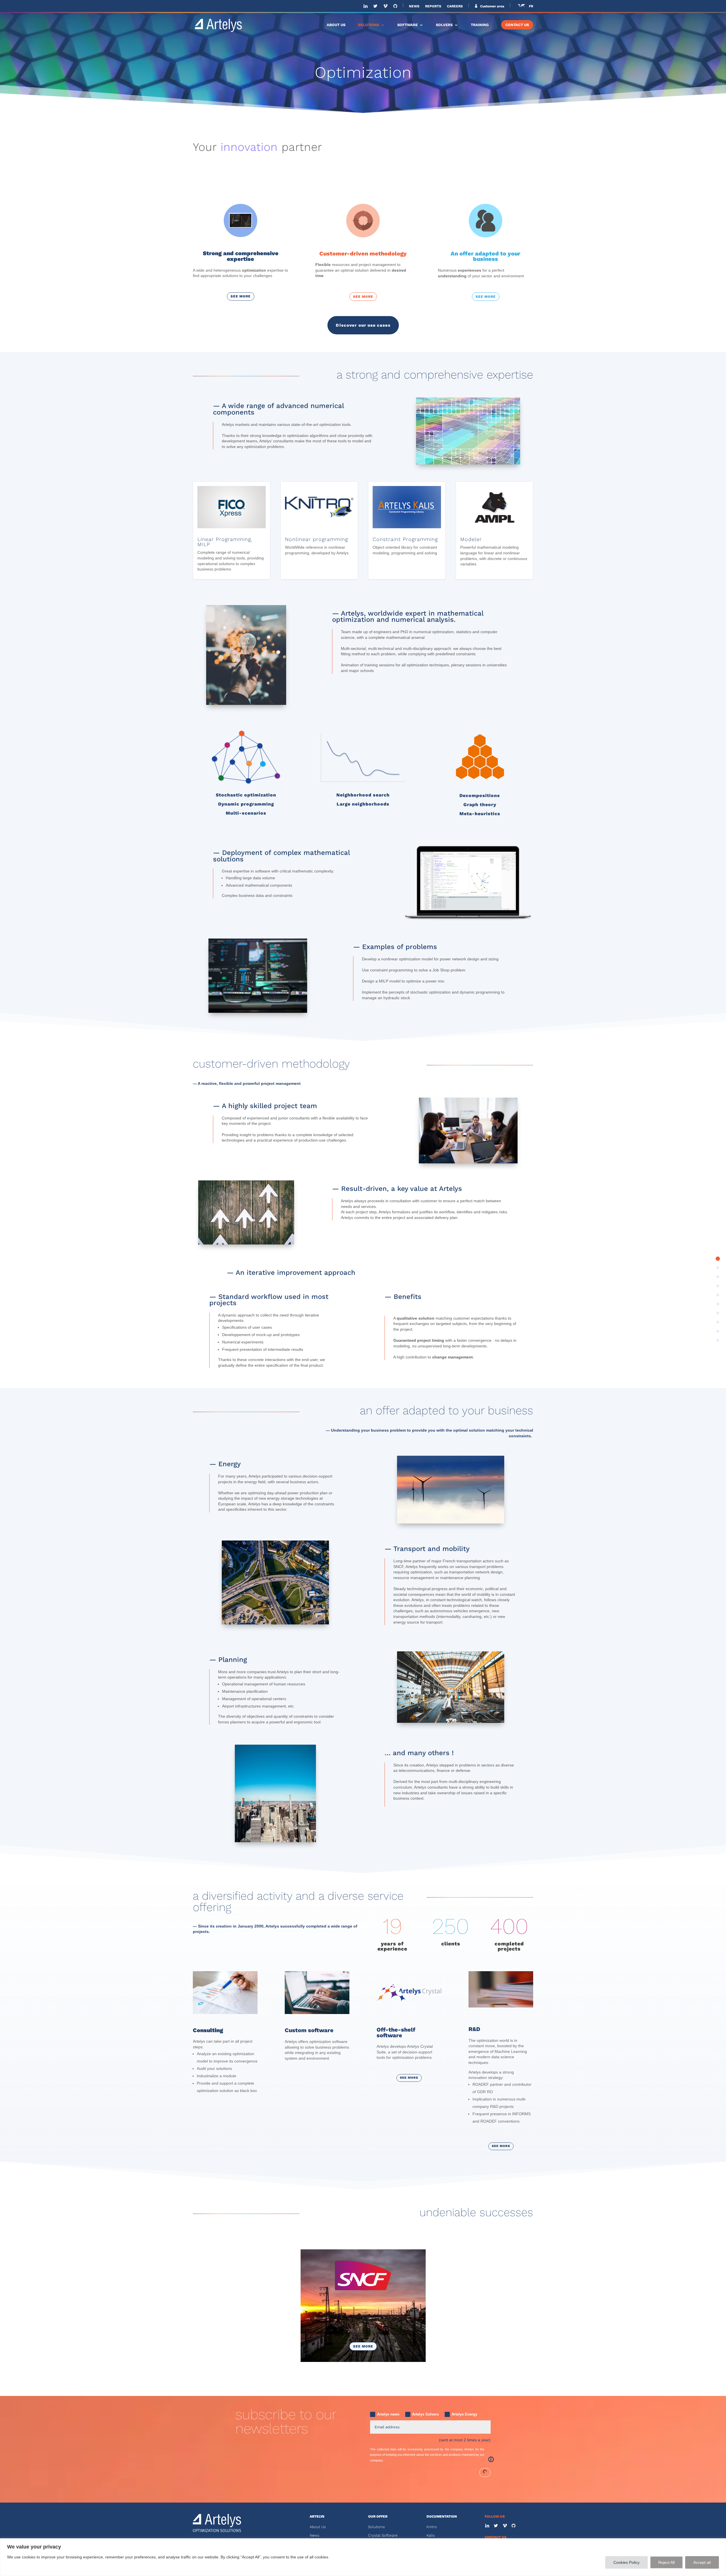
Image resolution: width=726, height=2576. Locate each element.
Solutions (376, 2527)
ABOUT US (336, 25)
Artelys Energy (464, 2414)
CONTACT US (517, 25)
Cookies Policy (626, 2562)
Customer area (492, 6)
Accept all (702, 2562)
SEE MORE (241, 296)
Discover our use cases (363, 325)
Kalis (431, 2535)
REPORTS (433, 6)
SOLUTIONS (369, 25)
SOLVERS (444, 25)
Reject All (666, 2562)
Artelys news (388, 2414)
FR (531, 6)
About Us (318, 2527)
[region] (363, 2557)
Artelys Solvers (425, 2414)
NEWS (414, 6)
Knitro (432, 2527)
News (315, 2535)
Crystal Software (383, 2535)
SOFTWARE (408, 25)
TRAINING (480, 25)
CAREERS (455, 6)
